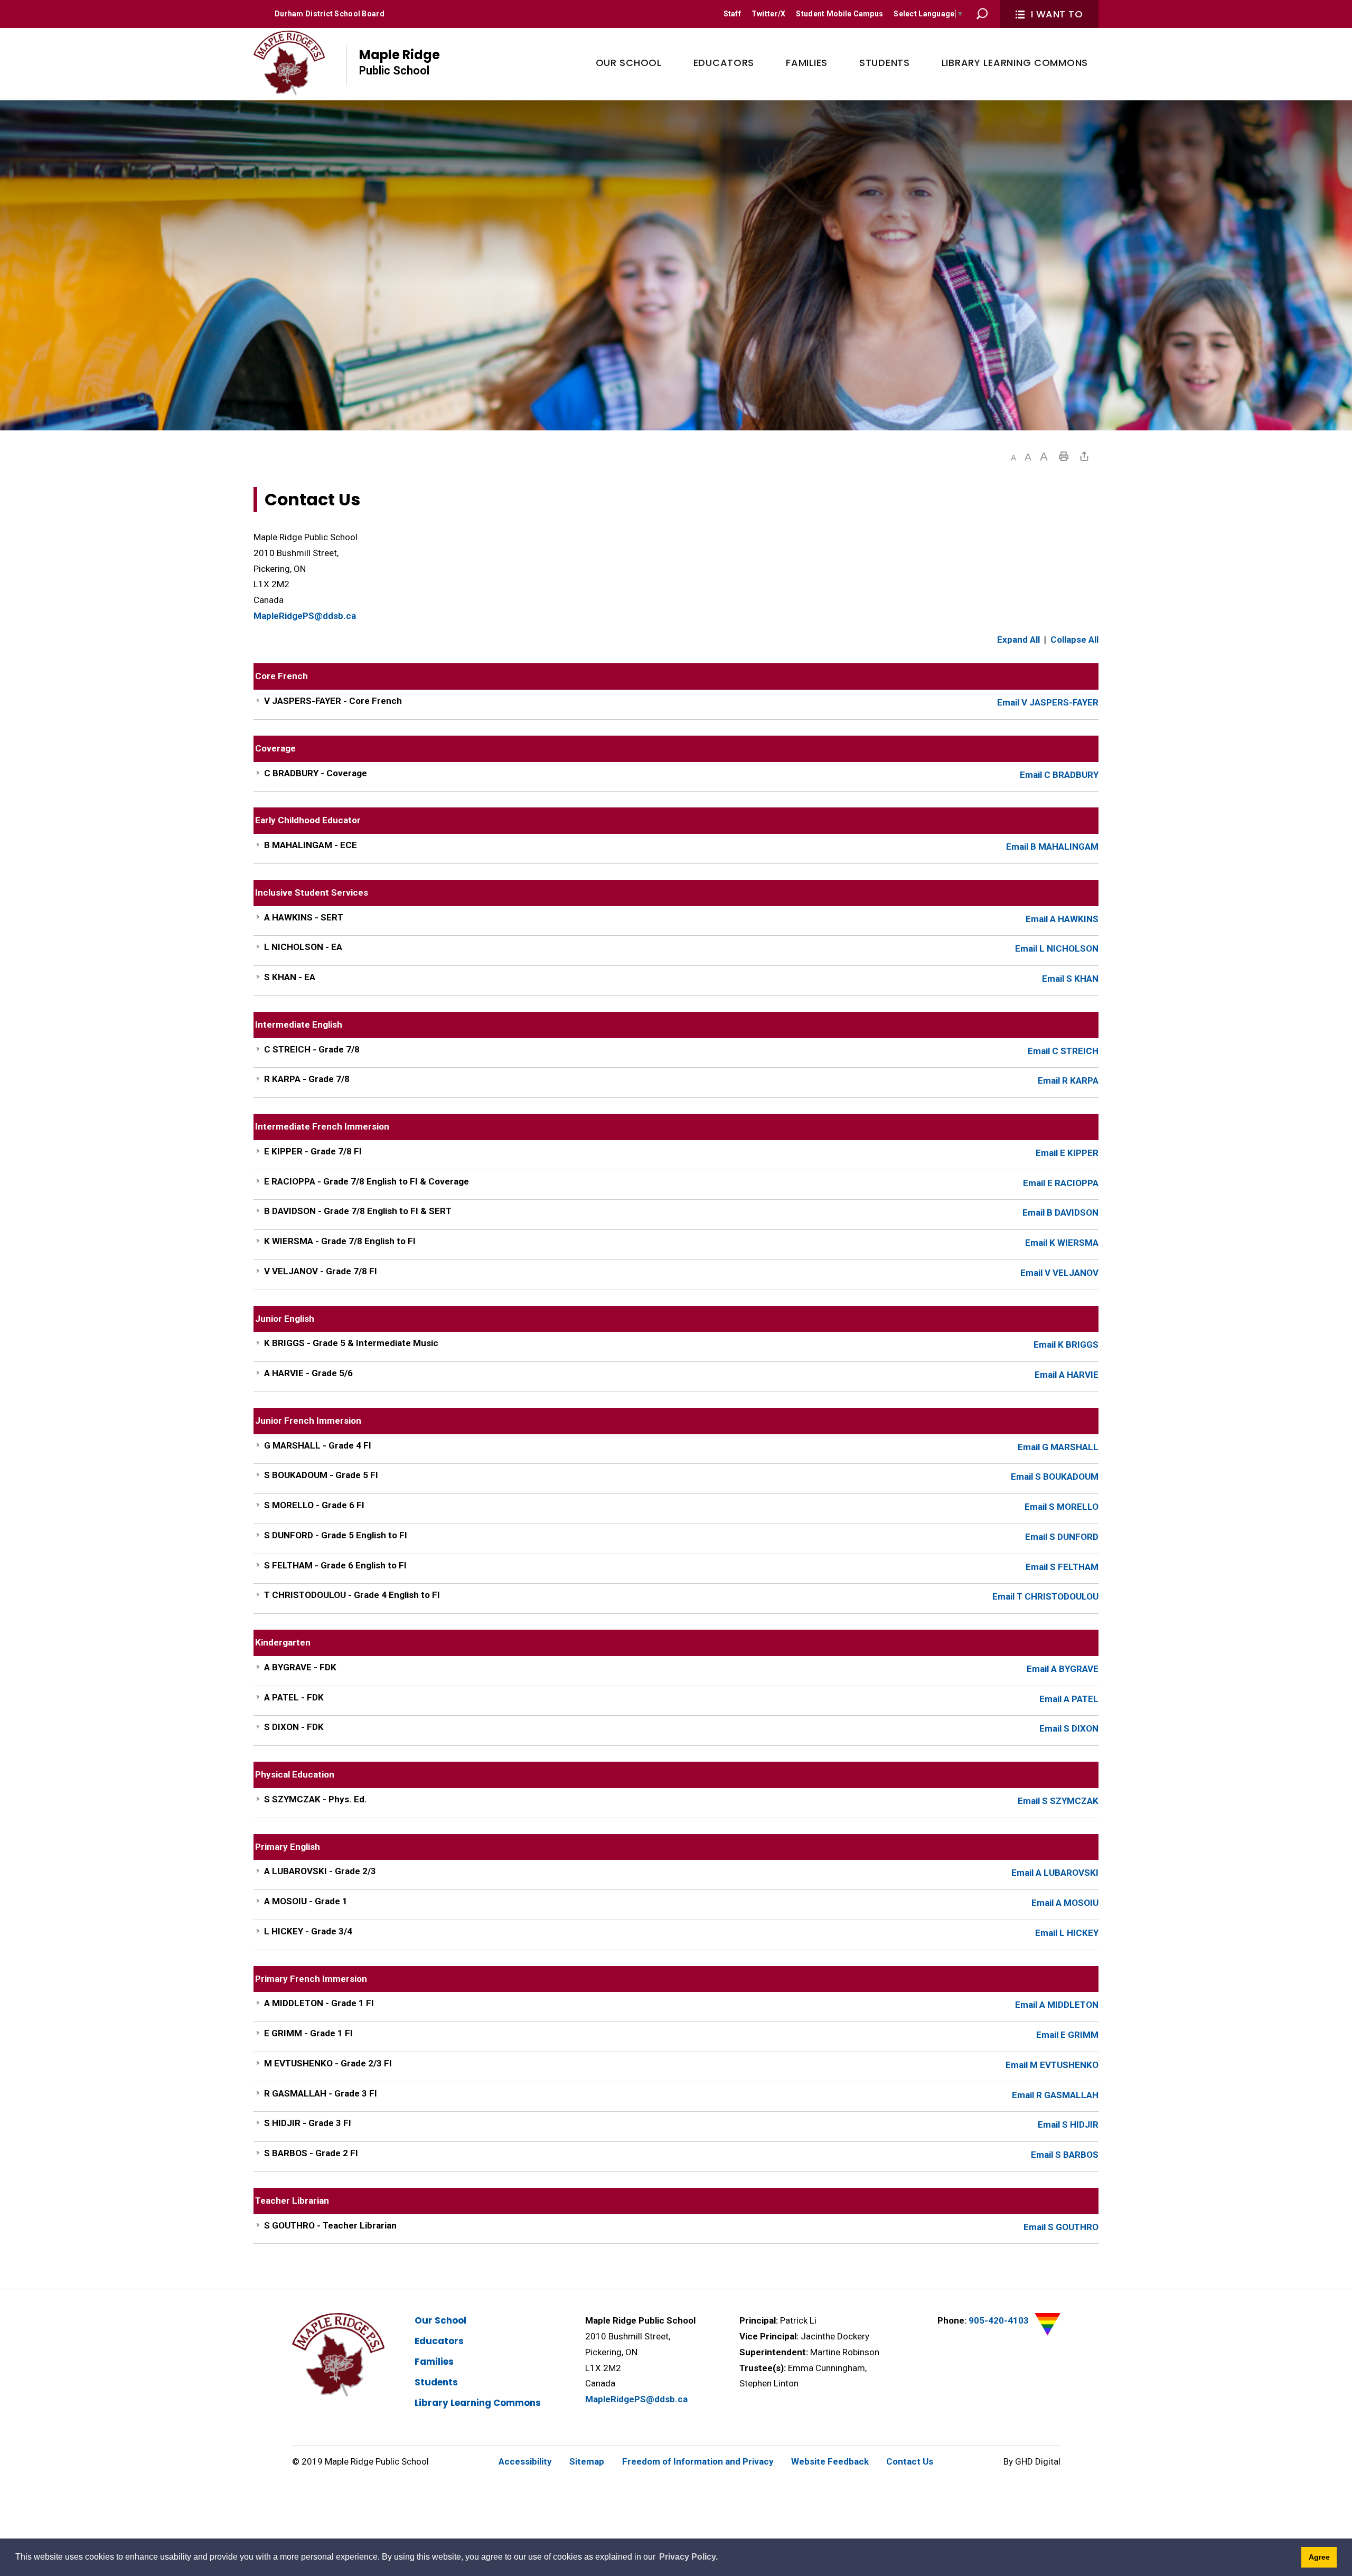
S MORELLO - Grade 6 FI (314, 1505)
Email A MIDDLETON (1057, 2005)
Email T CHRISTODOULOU (1045, 1596)
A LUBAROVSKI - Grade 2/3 (320, 1871)
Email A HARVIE (1067, 1375)
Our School (440, 2320)
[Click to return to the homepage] (289, 63)
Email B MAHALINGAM (1052, 847)
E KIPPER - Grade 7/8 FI (313, 1151)
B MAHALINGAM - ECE (311, 845)
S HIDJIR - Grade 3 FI (308, 2123)
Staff (732, 14)
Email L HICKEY (1067, 1933)
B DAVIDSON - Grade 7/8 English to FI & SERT (358, 1211)
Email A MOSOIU (1065, 1903)
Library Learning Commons (478, 2403)
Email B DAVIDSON (1060, 1212)
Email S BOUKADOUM (1055, 1477)
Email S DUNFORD (1062, 1537)
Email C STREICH (1063, 1051)
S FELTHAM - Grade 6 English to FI (335, 1565)
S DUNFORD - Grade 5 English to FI (336, 1535)
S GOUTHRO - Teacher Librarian (330, 2225)
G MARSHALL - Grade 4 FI (318, 1445)
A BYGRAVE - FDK (300, 1667)
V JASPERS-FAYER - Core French (333, 701)
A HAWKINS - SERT (304, 917)
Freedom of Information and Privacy (698, 2461)
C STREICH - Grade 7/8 (312, 1049)
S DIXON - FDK (294, 1727)
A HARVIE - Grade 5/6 (308, 1373)
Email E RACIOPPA (1061, 1183)
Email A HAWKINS (1062, 919)
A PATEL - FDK (294, 1697)
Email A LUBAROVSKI (1055, 1873)
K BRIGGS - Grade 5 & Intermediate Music (351, 1343)
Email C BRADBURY (1059, 775)
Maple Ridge (400, 62)
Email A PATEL (1069, 1699)
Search (982, 14)
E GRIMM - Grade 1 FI (308, 2033)
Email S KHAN (1070, 979)
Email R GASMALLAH (1055, 2095)
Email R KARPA (1068, 1080)
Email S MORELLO (1062, 1507)
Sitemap (587, 2461)
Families (434, 2362)
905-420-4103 (999, 2320)
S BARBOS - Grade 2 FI (311, 2153)
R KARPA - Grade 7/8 (307, 1079)
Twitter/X (769, 14)
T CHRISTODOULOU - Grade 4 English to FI (352, 1595)
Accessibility (525, 2461)
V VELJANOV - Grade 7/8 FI (321, 1271)
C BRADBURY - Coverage (316, 773)
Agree (1319, 2557)
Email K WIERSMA (1062, 1243)
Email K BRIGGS (1066, 1345)
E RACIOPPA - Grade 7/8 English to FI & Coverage (367, 1181)
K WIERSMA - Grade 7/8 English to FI (340, 1241)
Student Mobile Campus (839, 14)
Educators (439, 2341)
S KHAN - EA (290, 977)
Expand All (1018, 640)
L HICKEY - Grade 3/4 (308, 1931)
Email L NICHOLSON (1057, 948)
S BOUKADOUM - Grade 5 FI (321, 1475)
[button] (1013, 458)
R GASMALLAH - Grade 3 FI (321, 2093)
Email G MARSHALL (1058, 1447)
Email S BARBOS (1065, 2155)
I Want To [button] (1057, 14)
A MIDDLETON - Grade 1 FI (319, 2003)
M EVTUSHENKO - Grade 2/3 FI (328, 2063)
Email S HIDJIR (1068, 2124)
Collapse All (1074, 640)
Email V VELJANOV (1059, 1273)
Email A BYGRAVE (1063, 1669)
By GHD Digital (1032, 2461)
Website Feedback (830, 2461)
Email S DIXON (1069, 1728)
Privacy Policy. (688, 2557)
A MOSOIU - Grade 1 (306, 1901)
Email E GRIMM (1067, 2035)
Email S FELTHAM (1062, 1567)
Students (436, 2382)
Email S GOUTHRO (1061, 2227)
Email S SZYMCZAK (1058, 1801)
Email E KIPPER (1067, 1153)
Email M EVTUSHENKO (1052, 2065)
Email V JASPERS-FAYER (1048, 702)
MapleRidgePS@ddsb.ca (305, 616)
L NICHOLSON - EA (303, 947)
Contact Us (910, 2461)
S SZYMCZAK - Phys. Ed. (316, 1799)
